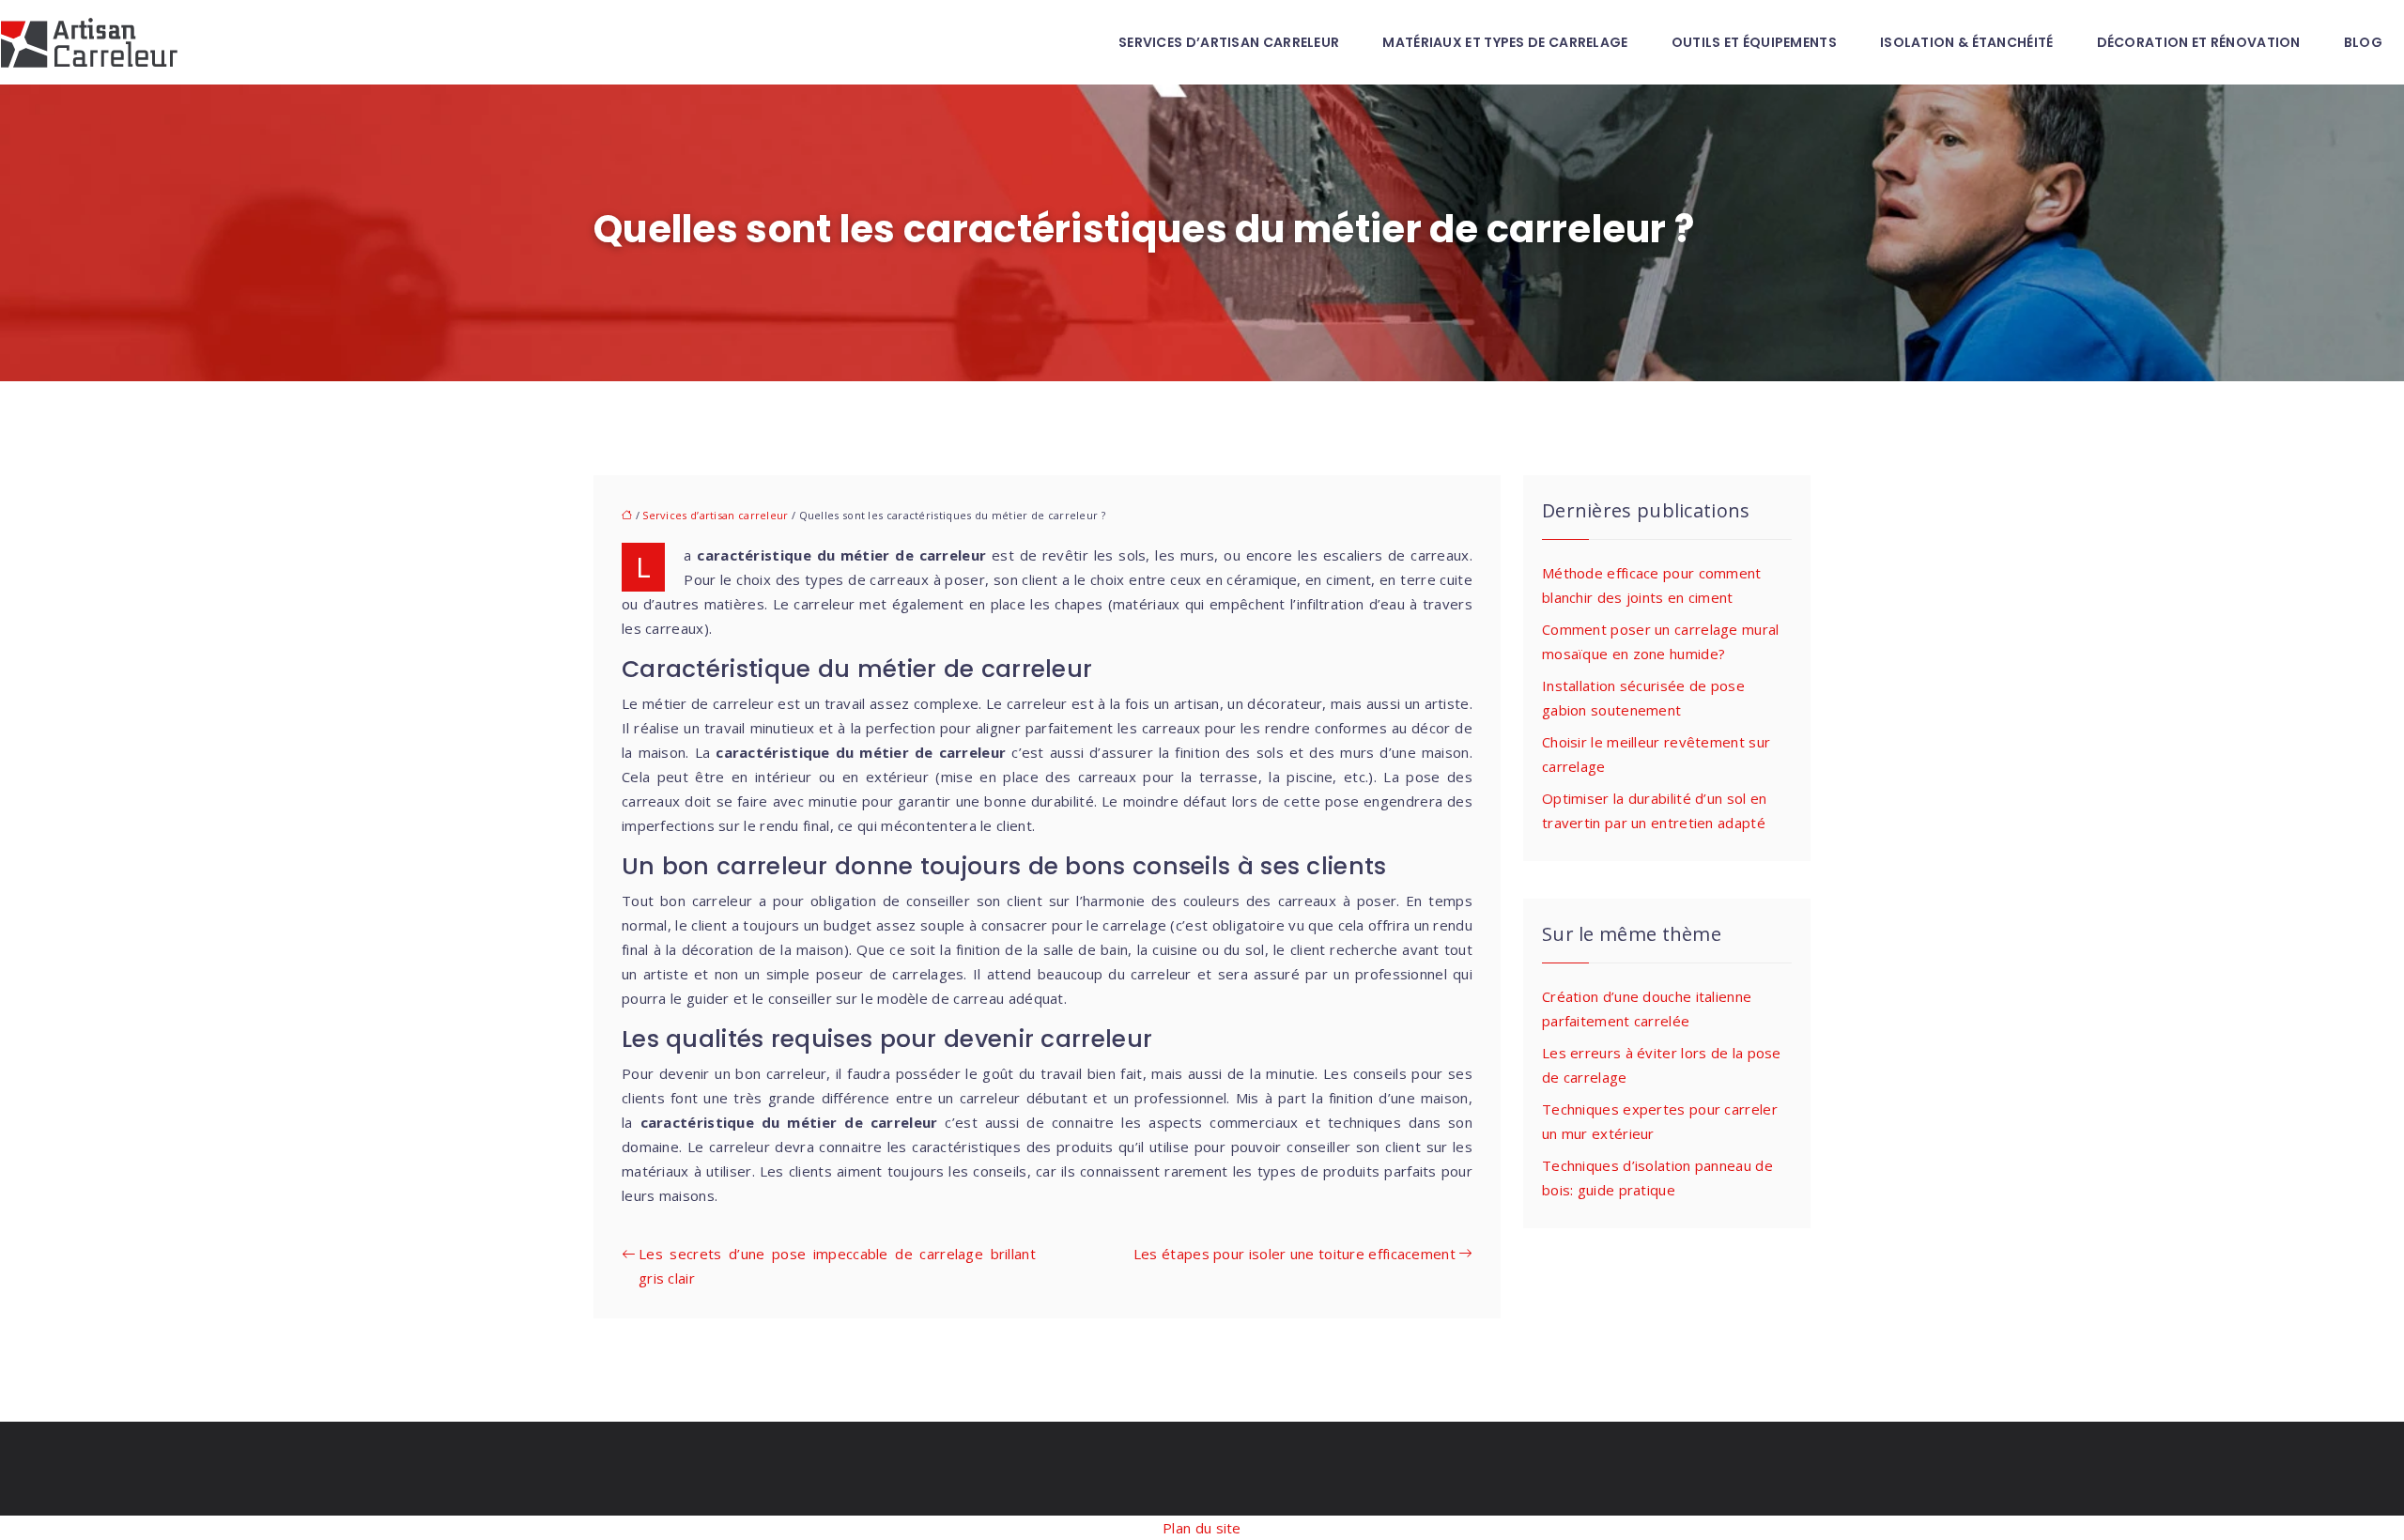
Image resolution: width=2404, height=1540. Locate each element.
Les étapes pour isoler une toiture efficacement (1294, 1254)
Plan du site (1202, 1528)
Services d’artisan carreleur (1229, 42)
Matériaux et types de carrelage (1505, 42)
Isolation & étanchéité (1967, 42)
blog (2363, 42)
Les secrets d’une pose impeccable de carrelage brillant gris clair (837, 1266)
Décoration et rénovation (2199, 42)
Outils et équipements (1754, 42)
